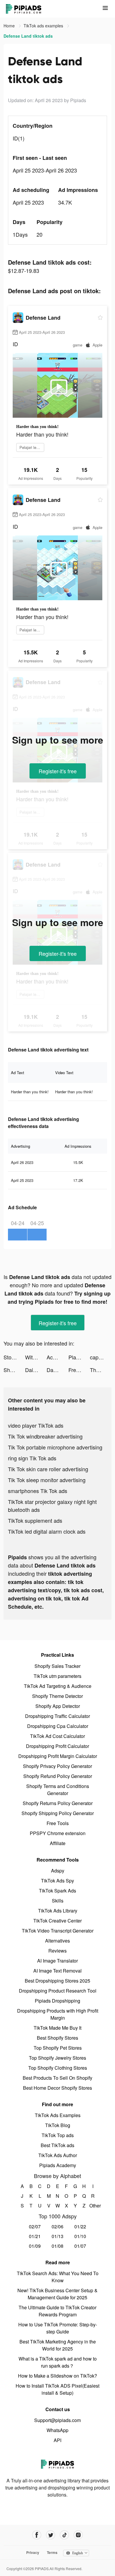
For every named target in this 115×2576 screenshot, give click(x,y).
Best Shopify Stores (57, 2038)
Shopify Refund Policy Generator (58, 1776)
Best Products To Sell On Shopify (57, 2078)
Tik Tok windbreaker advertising (45, 1436)
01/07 (80, 2246)
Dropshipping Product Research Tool (58, 1991)
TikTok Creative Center (57, 1921)
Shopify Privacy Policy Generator (57, 1766)
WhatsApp (57, 2430)
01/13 (57, 2236)
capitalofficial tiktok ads (101, 1357)
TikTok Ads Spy (57, 1881)
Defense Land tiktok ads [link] (28, 36)
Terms (52, 2552)
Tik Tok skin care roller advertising (48, 1469)
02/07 (35, 2226)
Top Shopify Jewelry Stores (57, 2058)
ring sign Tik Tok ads (32, 1458)
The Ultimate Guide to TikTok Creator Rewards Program (57, 2311)
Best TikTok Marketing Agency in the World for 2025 (58, 2345)
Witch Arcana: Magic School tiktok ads (36, 1357)
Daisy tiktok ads (36, 1370)
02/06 (57, 2226)
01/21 (35, 2236)
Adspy (58, 1871)
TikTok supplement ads (35, 1520)
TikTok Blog (58, 2125)
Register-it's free (58, 771)
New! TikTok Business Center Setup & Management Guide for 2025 (57, 2294)
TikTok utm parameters (57, 1676)
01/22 (80, 2226)
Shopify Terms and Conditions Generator (58, 1790)
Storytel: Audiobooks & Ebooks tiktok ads (14, 1357)
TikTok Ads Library (58, 1911)
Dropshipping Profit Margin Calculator (58, 1756)
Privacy (33, 2552)
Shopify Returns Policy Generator (58, 1803)
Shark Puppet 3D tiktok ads (14, 1370)
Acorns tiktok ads (57, 1357)
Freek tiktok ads (79, 1370)
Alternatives (57, 1941)
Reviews (57, 1951)
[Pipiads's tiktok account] (64, 2535)
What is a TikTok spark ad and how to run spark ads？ (58, 2362)
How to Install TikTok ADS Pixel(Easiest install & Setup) (57, 2389)
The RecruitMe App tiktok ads (101, 1370)
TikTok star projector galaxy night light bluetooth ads (52, 1506)
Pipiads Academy (58, 2165)
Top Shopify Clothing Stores (58, 2068)
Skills (58, 1901)
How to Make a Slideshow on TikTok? (57, 2376)
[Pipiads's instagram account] (78, 2535)
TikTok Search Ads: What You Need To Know (58, 2277)
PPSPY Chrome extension (58, 1833)
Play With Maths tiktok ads (79, 1357)
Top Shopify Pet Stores (58, 2048)
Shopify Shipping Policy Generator (58, 1813)
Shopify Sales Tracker (57, 1666)
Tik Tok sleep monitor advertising (47, 1480)
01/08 (57, 2246)
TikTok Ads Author (58, 2155)
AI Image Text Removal (57, 1971)
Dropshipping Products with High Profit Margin (58, 2014)
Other (93, 2206)
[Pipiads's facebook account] (37, 2535)
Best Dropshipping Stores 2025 (57, 1981)
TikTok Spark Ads (57, 1891)
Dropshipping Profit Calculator (57, 1746)
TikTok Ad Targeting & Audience (58, 1686)
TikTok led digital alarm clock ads (47, 1531)
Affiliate (58, 1843)
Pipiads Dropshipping (57, 2001)
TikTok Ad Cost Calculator (57, 1736)
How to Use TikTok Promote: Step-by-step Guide (58, 2328)
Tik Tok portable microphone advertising (55, 1447)
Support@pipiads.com (57, 2420)
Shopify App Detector (58, 1706)
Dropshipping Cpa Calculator (58, 1726)
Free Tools (58, 1823)
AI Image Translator (57, 1961)
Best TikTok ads (57, 2145)
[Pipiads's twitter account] (51, 2535)
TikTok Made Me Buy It (57, 2028)
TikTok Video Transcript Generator (58, 1931)
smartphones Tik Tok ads (38, 1491)
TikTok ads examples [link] (44, 26)
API (57, 2440)
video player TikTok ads (36, 1425)
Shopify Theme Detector (57, 1696)
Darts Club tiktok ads (57, 1370)
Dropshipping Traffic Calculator (57, 1716)
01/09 (35, 2246)
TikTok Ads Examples (58, 2115)
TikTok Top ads (58, 2135)
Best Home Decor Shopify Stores (57, 2088)
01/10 (80, 2236)
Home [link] (10, 26)
